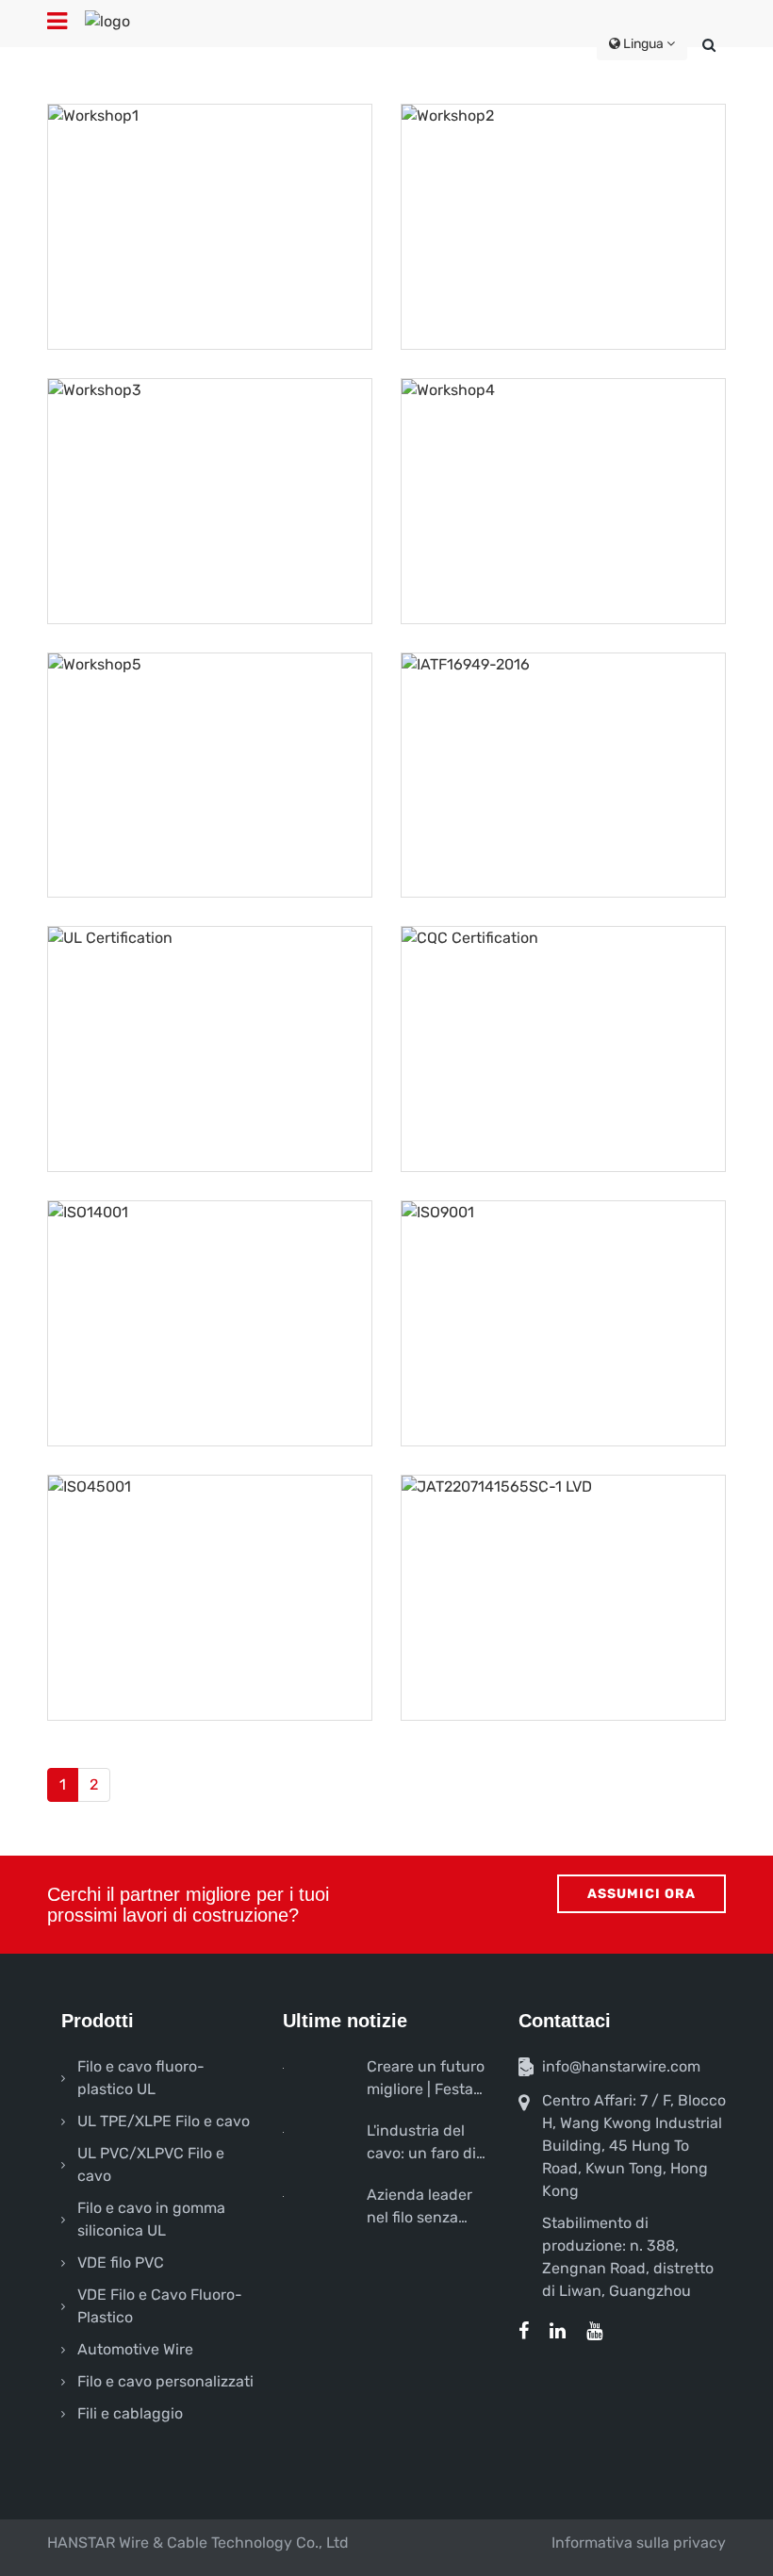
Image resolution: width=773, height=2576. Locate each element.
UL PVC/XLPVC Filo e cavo (151, 2164)
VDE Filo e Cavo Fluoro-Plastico (160, 2306)
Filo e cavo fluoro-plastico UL (141, 2078)
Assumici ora (641, 1894)
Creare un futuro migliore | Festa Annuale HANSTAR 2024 (426, 2079)
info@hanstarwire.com (621, 2066)
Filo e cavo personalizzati (165, 2381)
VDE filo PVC (121, 2262)
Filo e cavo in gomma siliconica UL (151, 2219)
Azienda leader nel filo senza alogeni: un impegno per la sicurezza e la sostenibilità (419, 2207)
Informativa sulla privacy (639, 2543)
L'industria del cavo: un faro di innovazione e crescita (421, 2143)
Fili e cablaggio (130, 2413)
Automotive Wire (135, 2349)
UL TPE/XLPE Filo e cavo (164, 2121)
